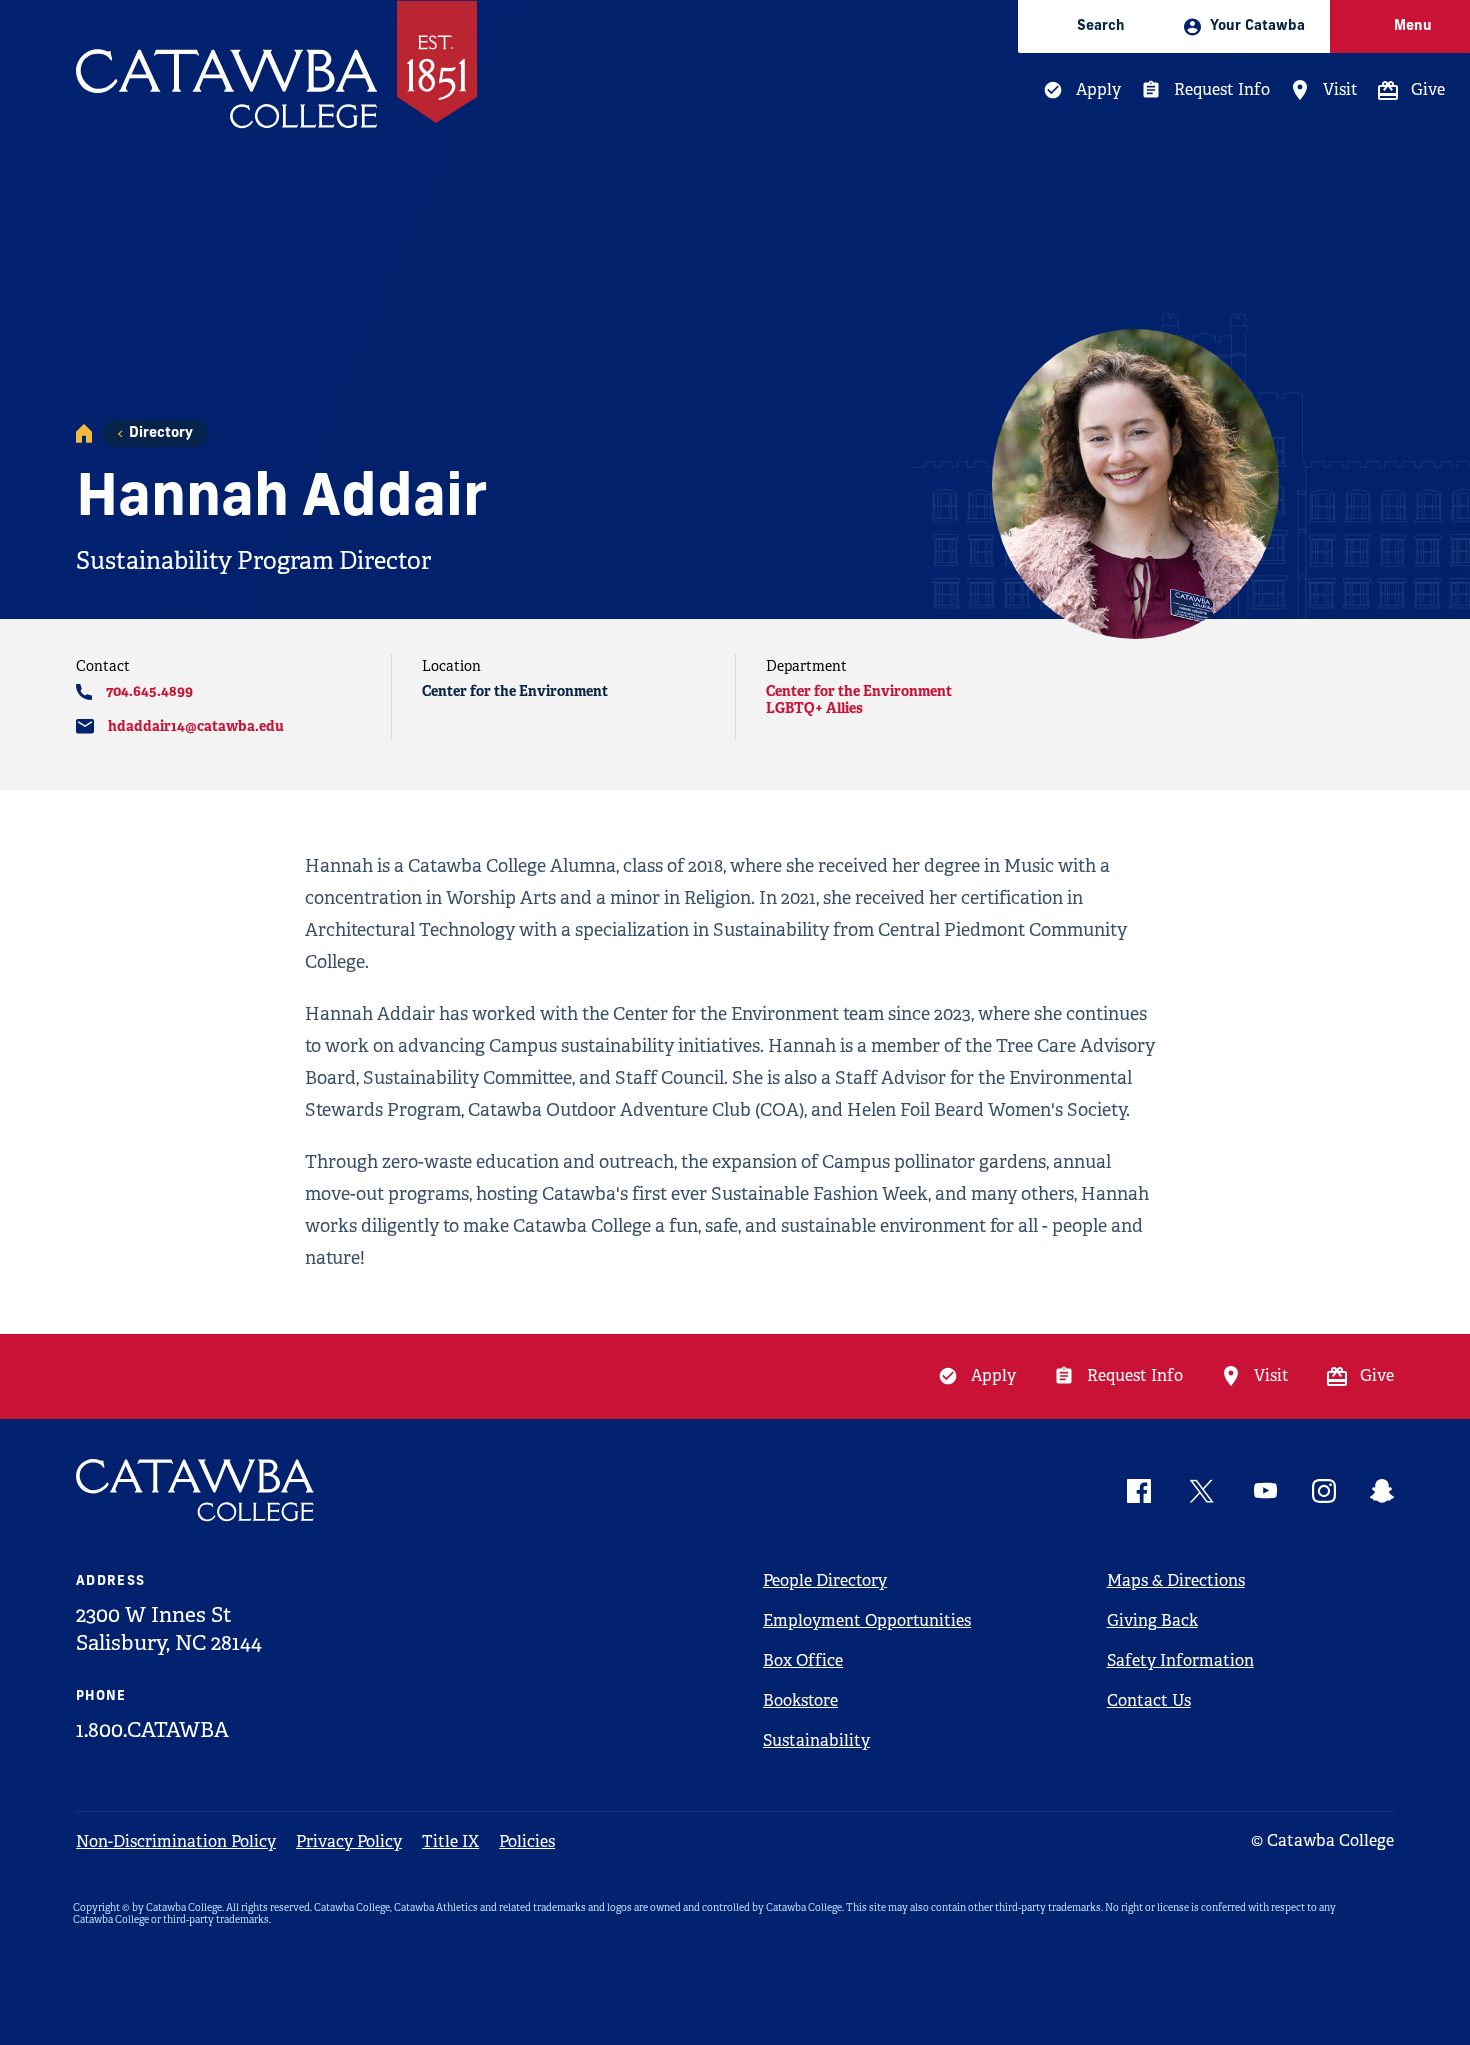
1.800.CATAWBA (152, 1730)
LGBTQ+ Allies (814, 708)
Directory (161, 433)
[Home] (84, 433)
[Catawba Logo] (196, 1490)
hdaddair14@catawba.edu (196, 726)
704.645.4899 (149, 691)
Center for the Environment (859, 691)
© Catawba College (1322, 1840)
